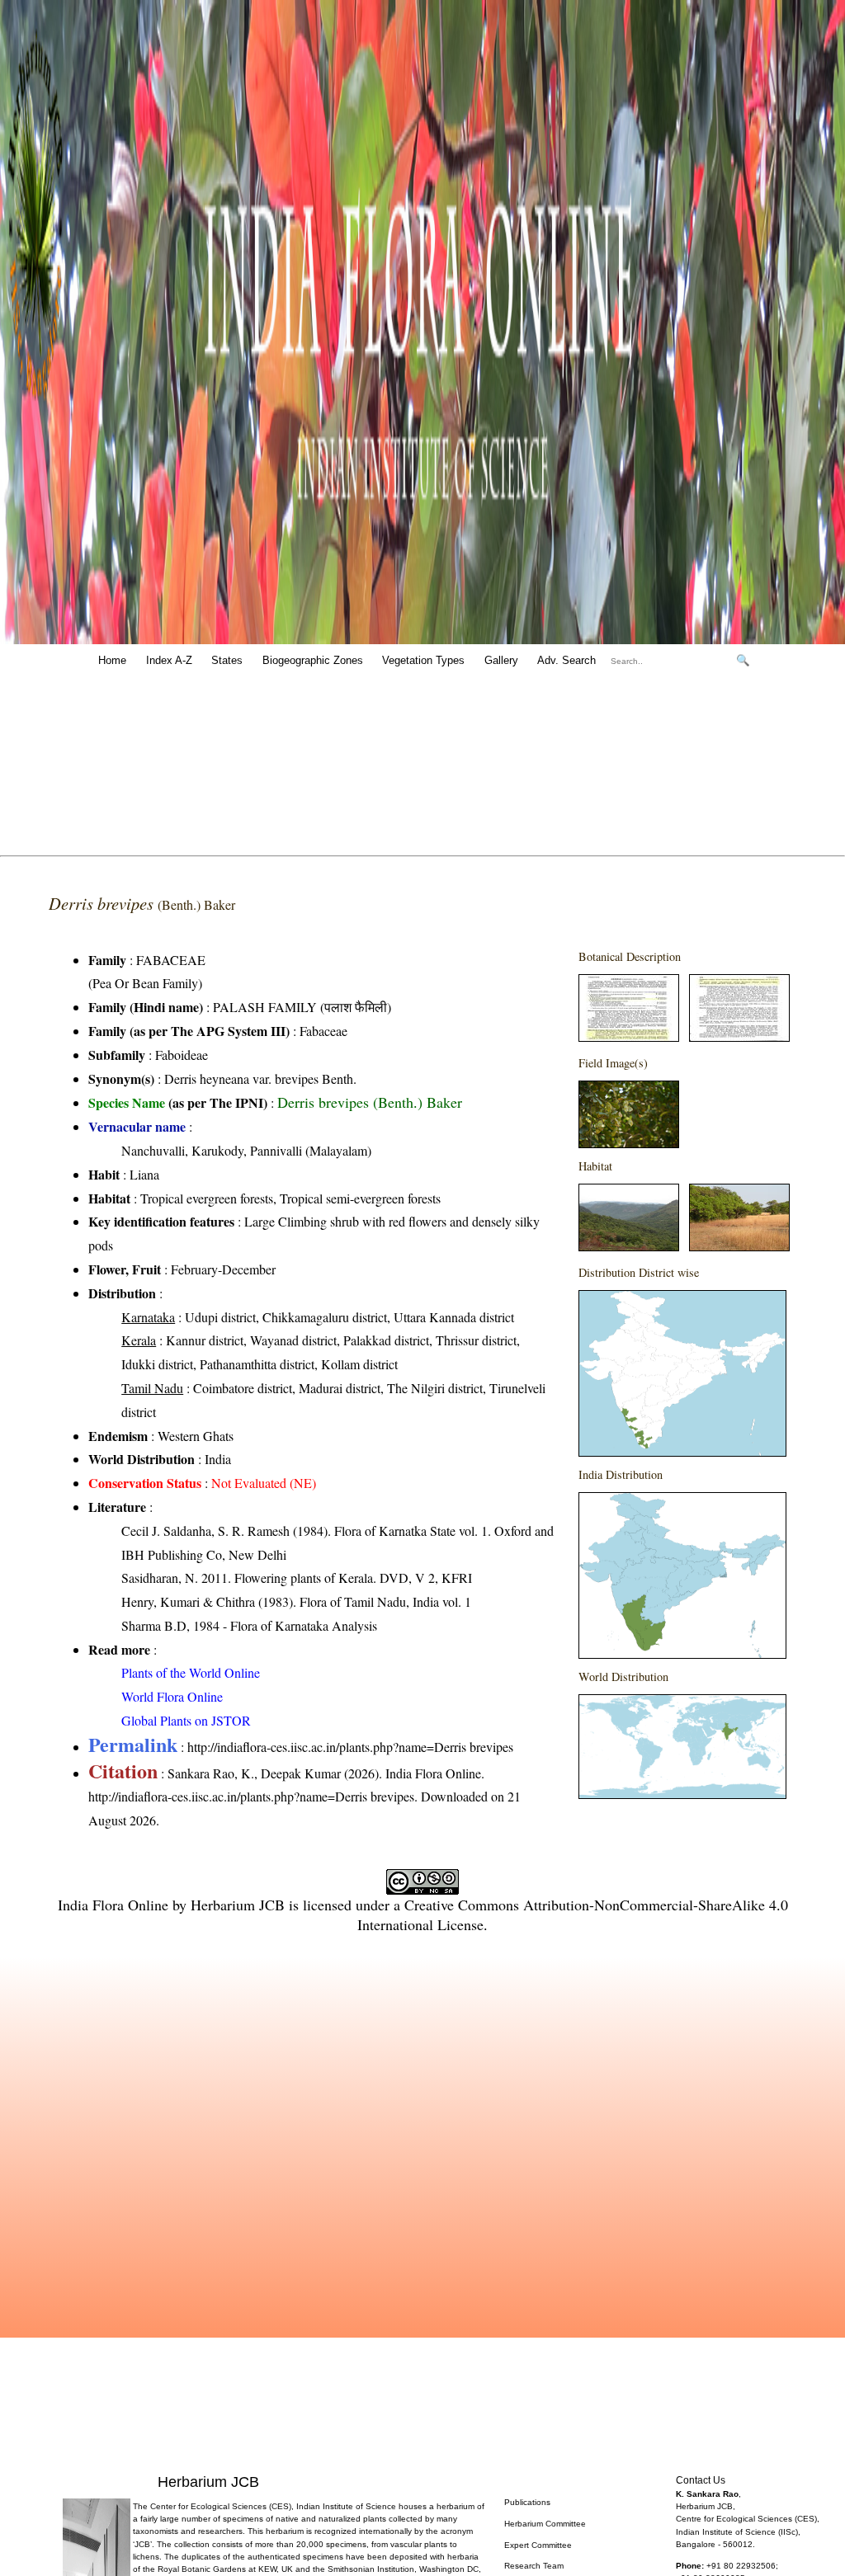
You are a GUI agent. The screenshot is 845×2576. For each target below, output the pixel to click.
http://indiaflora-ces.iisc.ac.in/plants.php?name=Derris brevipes (350, 1747)
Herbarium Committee (545, 2524)
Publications (527, 2502)
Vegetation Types (423, 660)
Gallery (501, 660)
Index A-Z (169, 660)
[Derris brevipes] (629, 1036)
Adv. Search (566, 660)
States (227, 660)
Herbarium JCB (238, 1905)
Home (112, 660)
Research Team (534, 2566)
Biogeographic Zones (313, 660)
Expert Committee (538, 2545)
